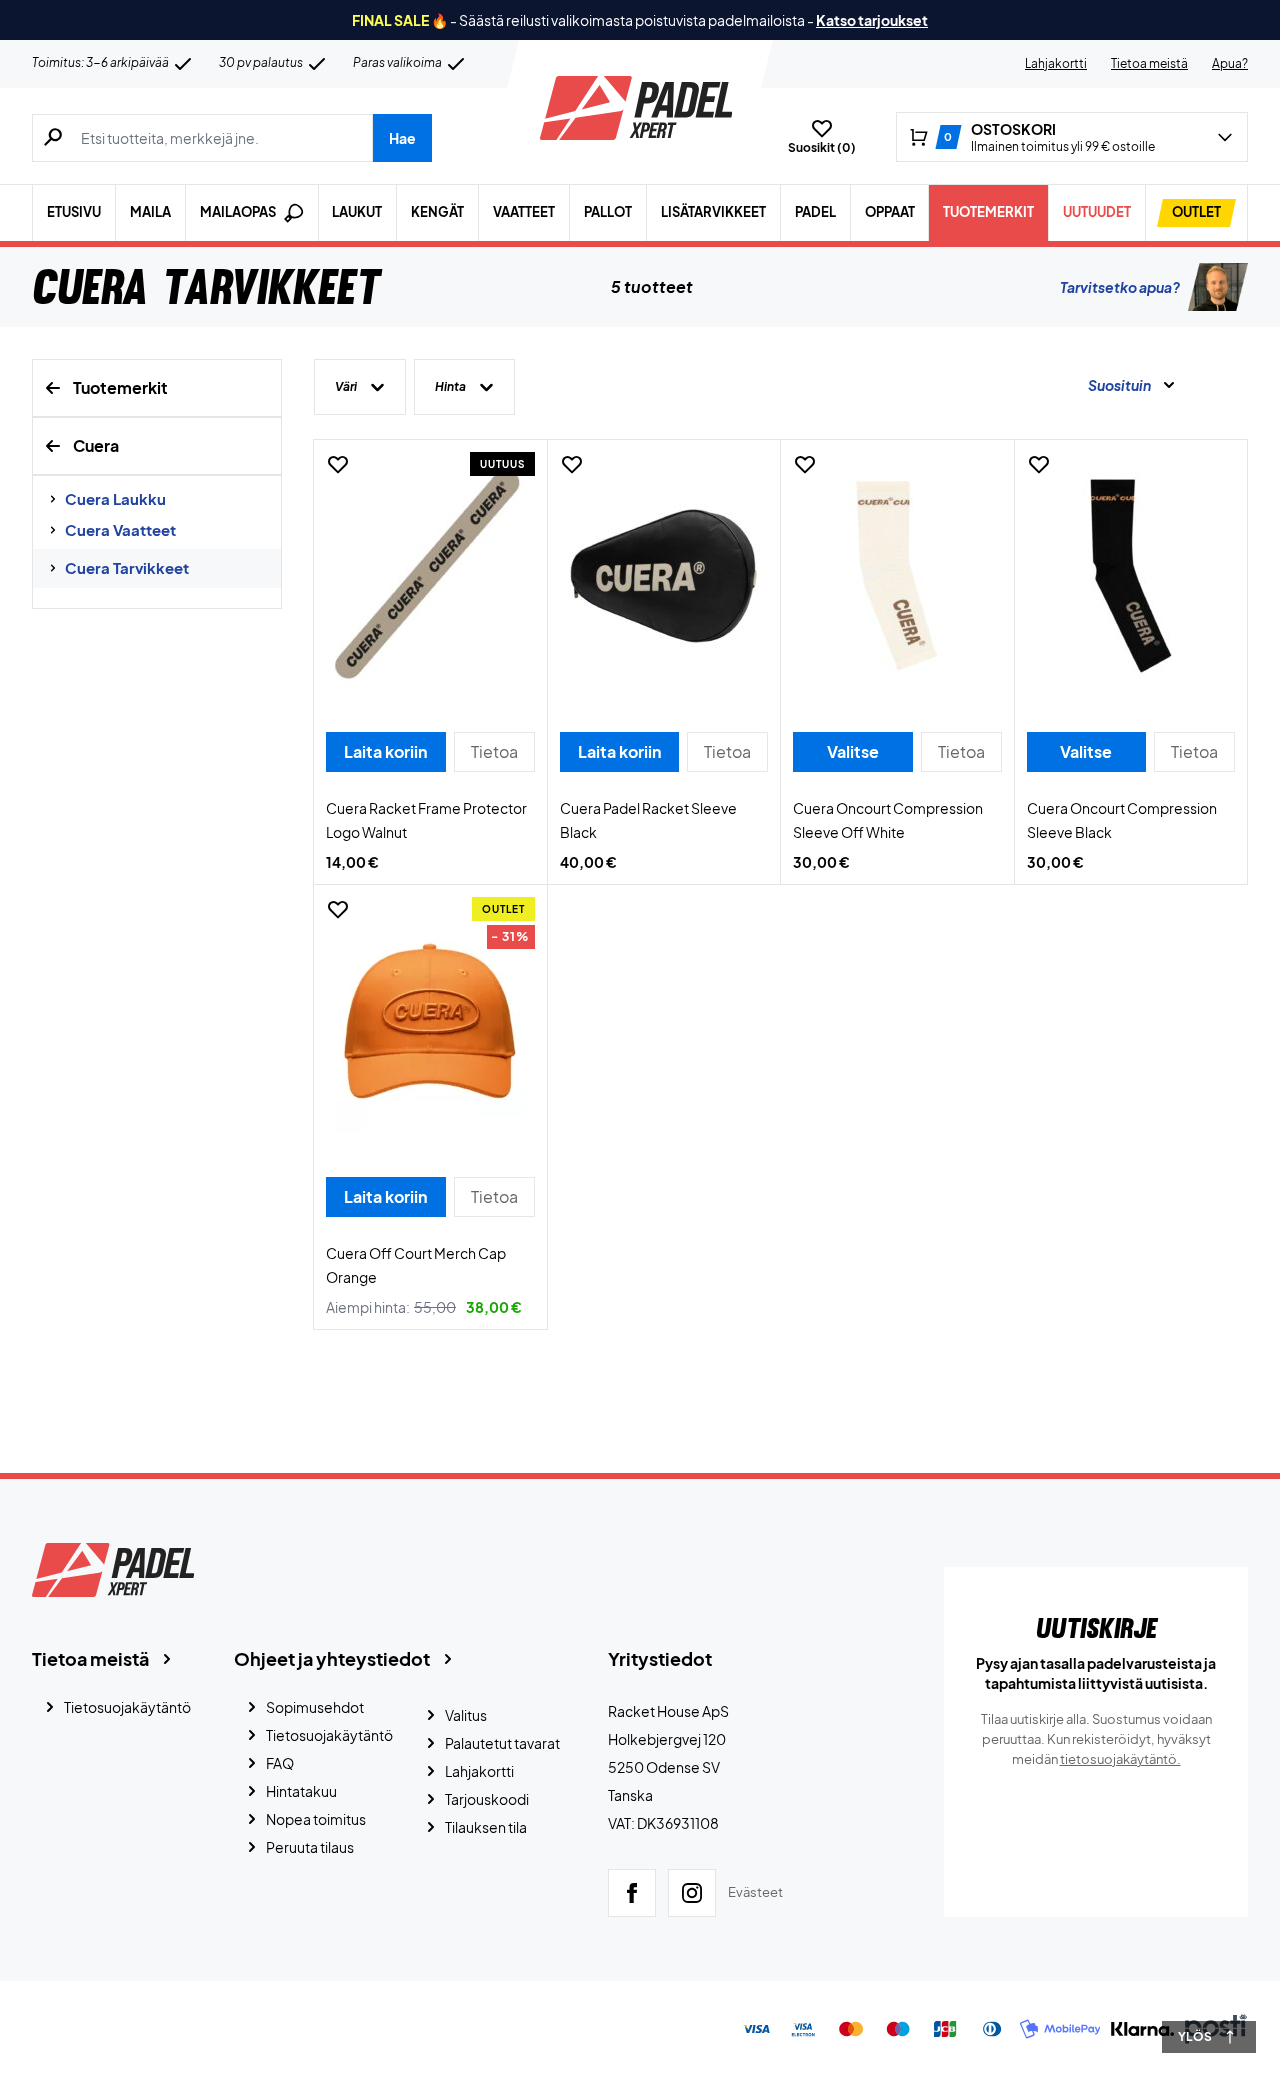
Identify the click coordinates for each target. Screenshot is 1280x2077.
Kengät (437, 212)
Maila (150, 212)
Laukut (357, 212)
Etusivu (74, 212)
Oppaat (890, 212)
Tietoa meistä (1149, 63)
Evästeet (755, 1892)
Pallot (608, 212)
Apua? (1230, 63)
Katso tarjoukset (872, 20)
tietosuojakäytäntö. (1120, 1759)
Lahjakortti (1056, 63)
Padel (815, 212)
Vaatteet (524, 212)
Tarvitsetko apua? (1120, 287)
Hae (402, 138)
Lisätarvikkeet (713, 212)
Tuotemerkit (988, 212)
